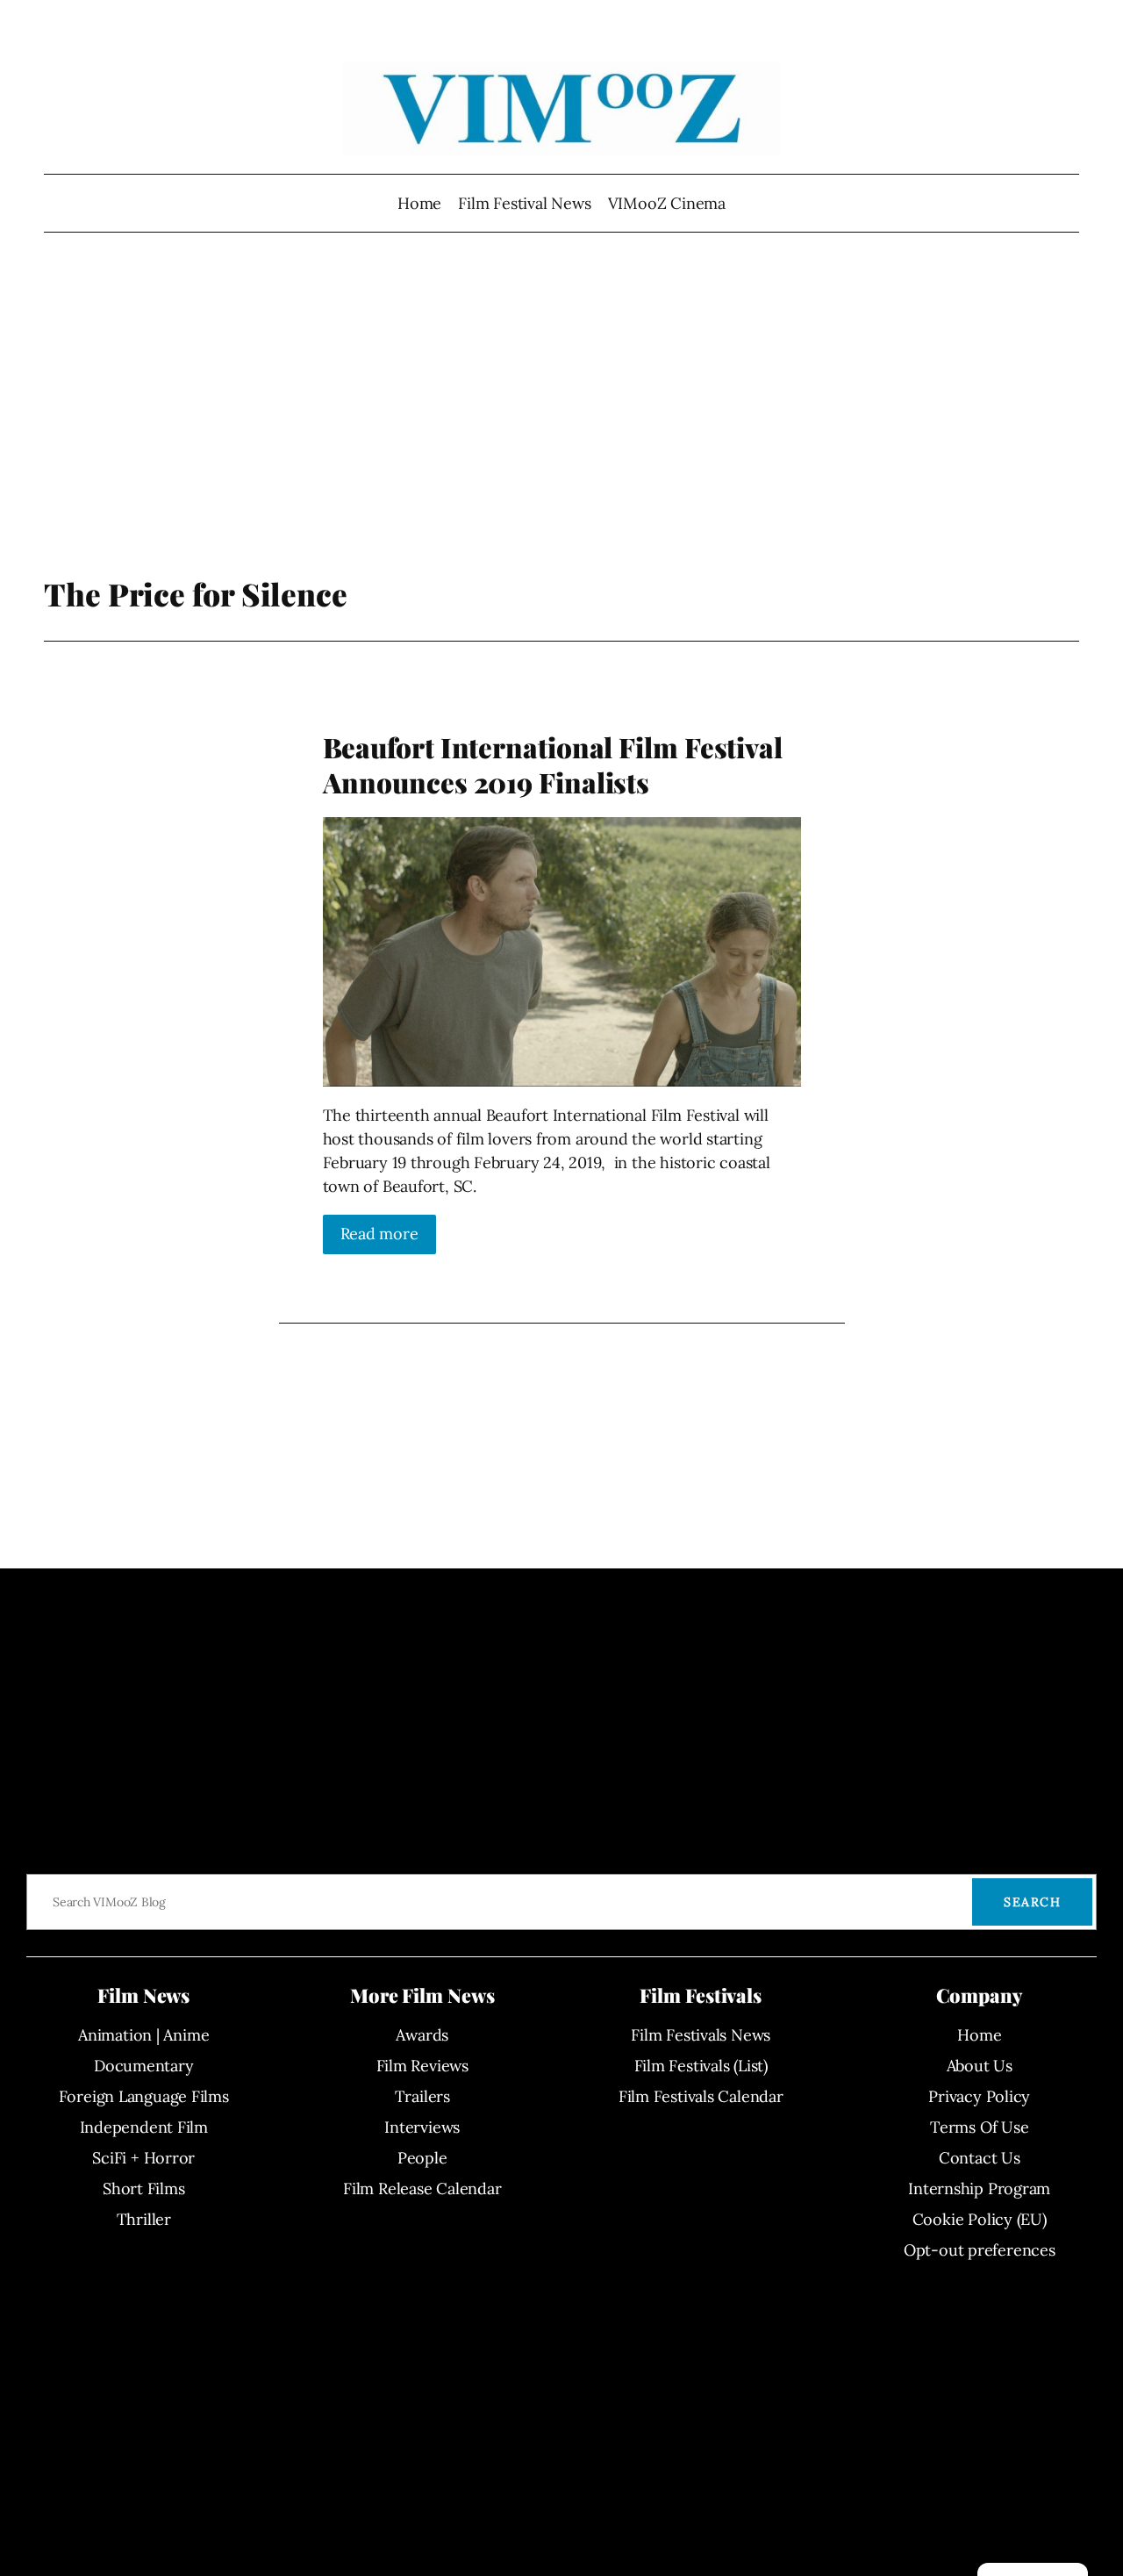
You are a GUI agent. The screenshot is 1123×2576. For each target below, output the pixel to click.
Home (419, 203)
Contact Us (980, 2158)
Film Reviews (422, 2066)
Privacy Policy (979, 2096)
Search (1032, 1902)
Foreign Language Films (144, 2096)
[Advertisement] (562, 434)
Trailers (422, 2096)
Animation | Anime (143, 2035)
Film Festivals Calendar (701, 2096)
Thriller (144, 2219)
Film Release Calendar (422, 2189)
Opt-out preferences (980, 2250)
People (422, 2158)
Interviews (422, 2127)
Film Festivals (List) (701, 2066)
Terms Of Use (979, 2127)
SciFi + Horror (143, 2158)
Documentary (144, 2066)
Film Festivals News (701, 2035)
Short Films (144, 2189)
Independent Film (144, 2127)
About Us (980, 2066)
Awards (422, 2035)
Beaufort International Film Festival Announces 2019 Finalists (553, 765)
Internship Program (979, 2189)
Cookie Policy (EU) (980, 2219)
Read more (379, 1234)
